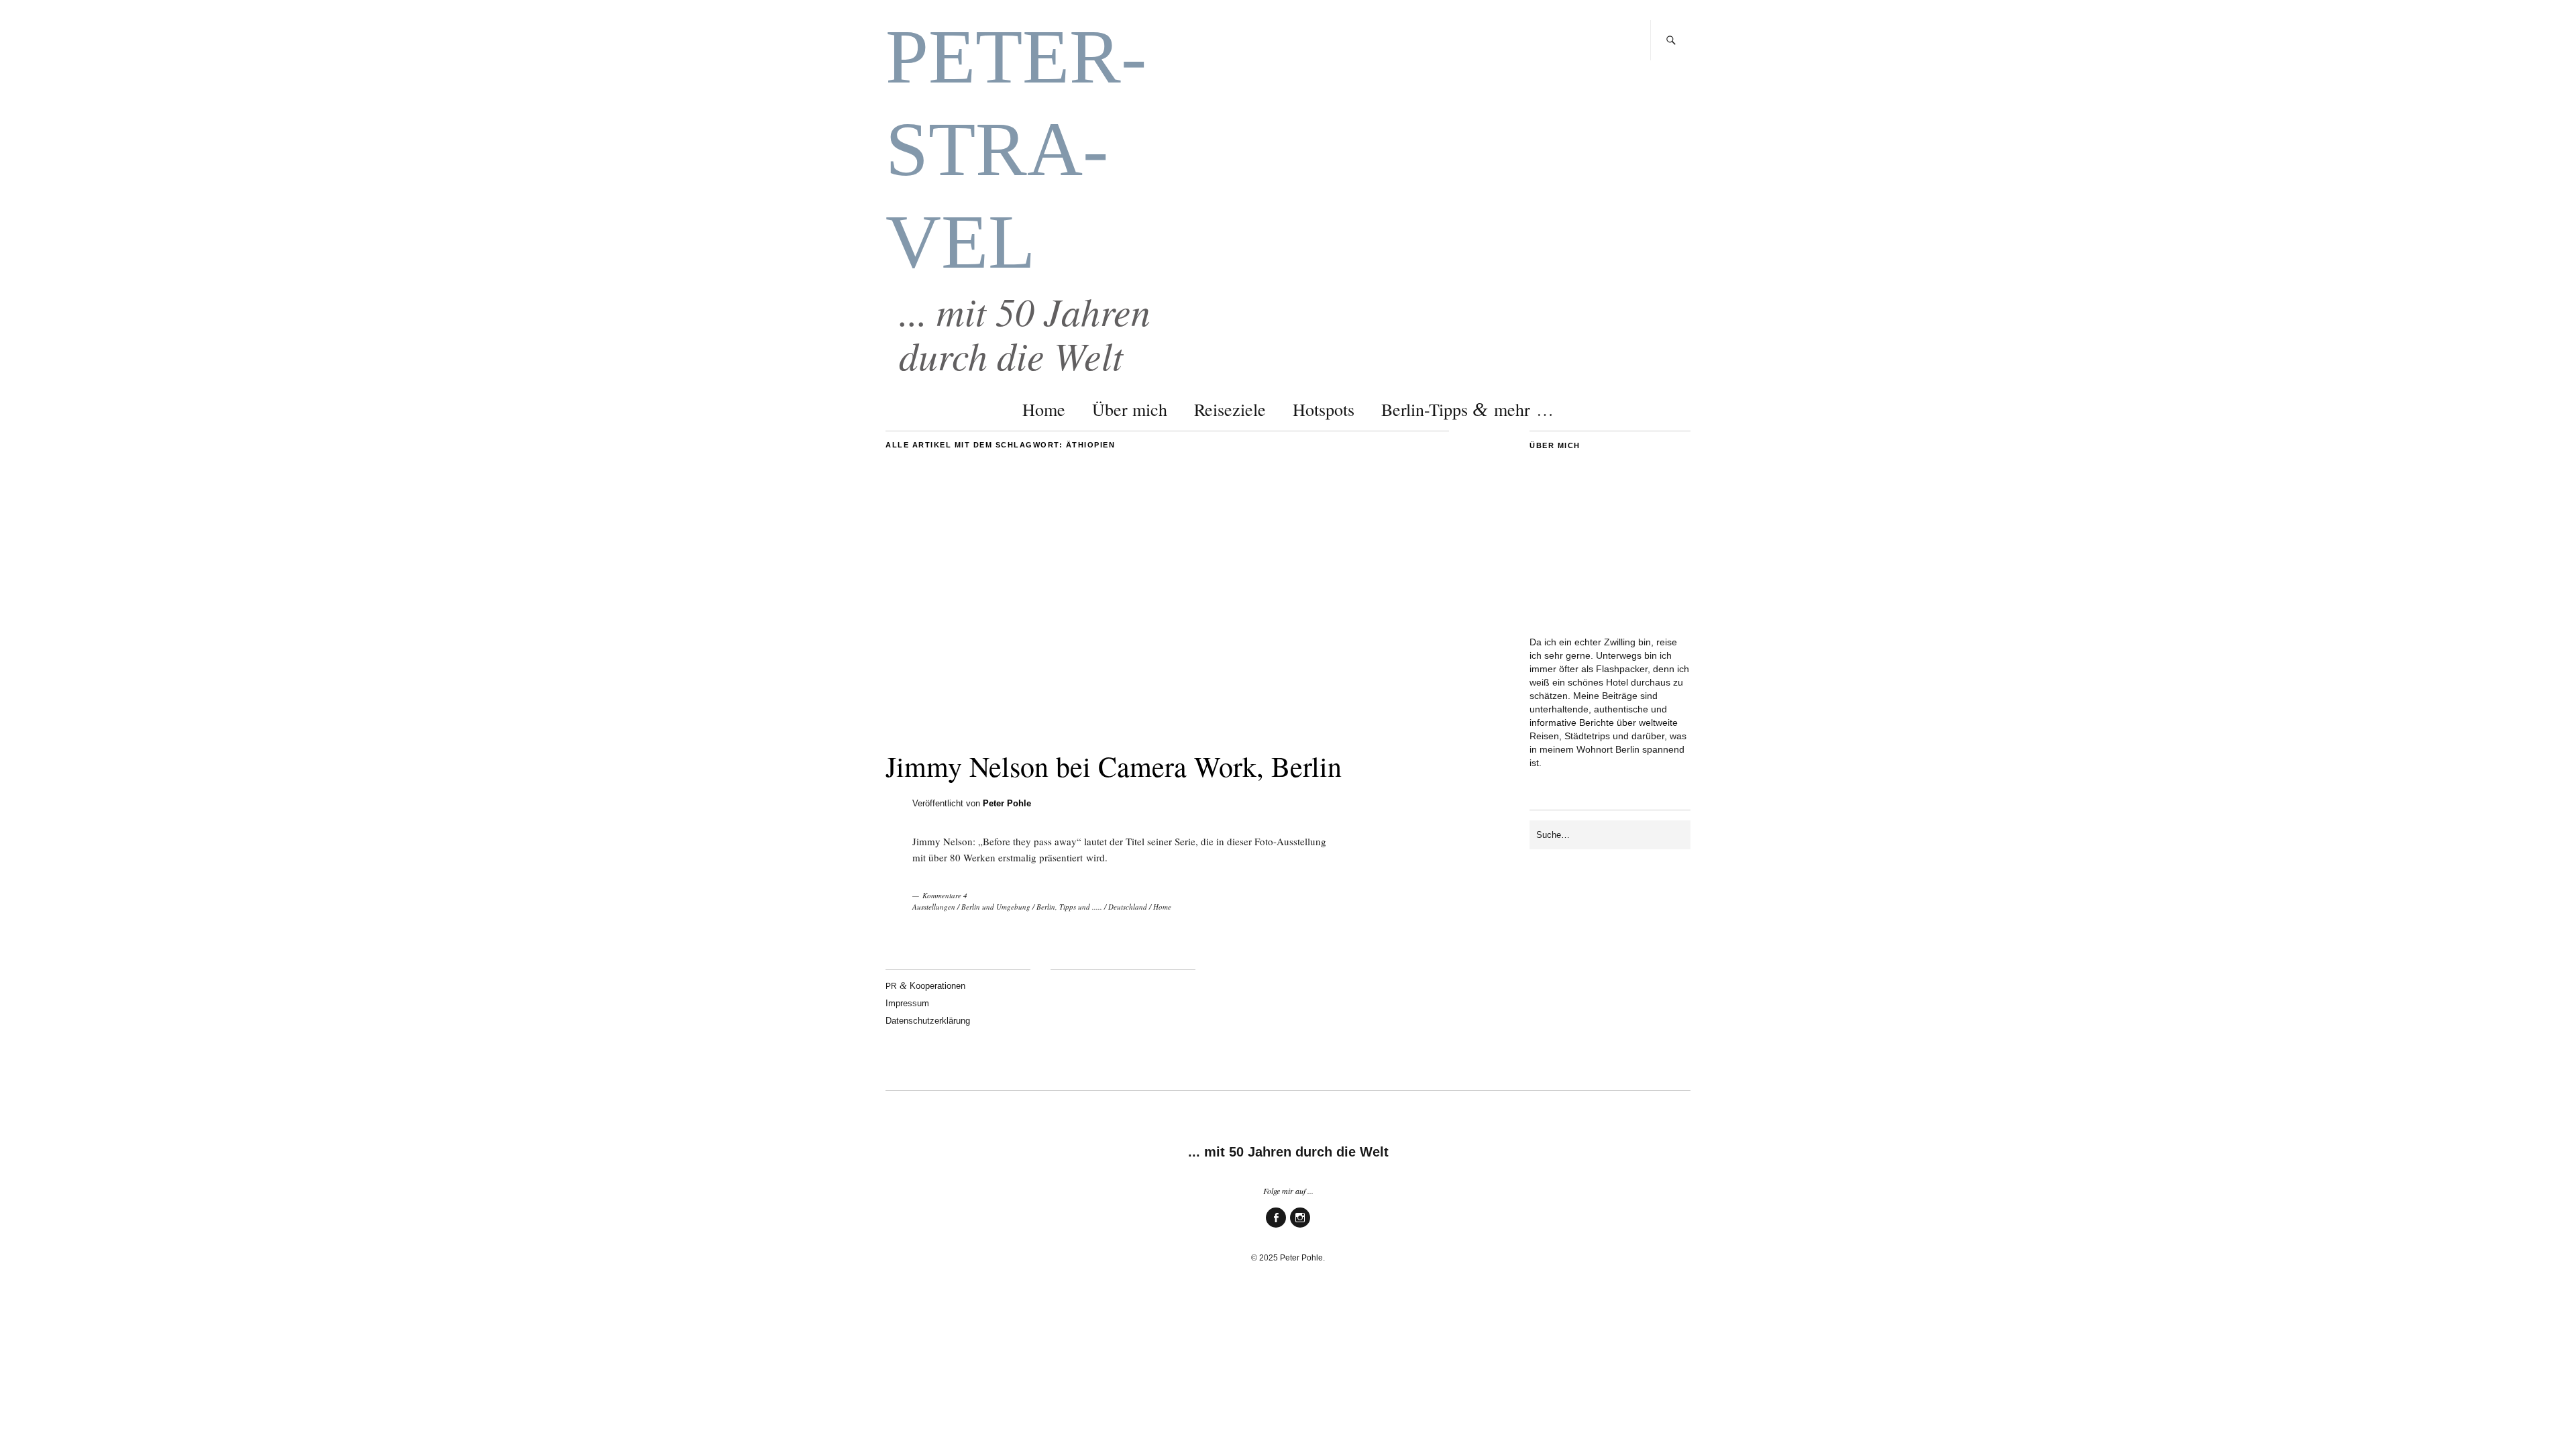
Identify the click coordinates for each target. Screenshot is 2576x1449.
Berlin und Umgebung (996, 907)
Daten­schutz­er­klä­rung (928, 1021)
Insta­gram (1300, 1227)
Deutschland (1128, 907)
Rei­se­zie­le (1230, 409)
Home (1044, 409)
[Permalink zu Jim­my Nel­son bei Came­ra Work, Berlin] (1167, 722)
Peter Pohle (1007, 803)
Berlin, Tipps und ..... (1069, 907)
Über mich (1130, 409)
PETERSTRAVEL (1016, 149)
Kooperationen (925, 986)
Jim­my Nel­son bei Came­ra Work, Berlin (1114, 766)
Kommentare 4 (945, 895)
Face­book (1276, 1227)
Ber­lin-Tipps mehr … (1467, 409)
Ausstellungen (934, 907)
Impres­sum (907, 1003)
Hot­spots (1324, 409)
